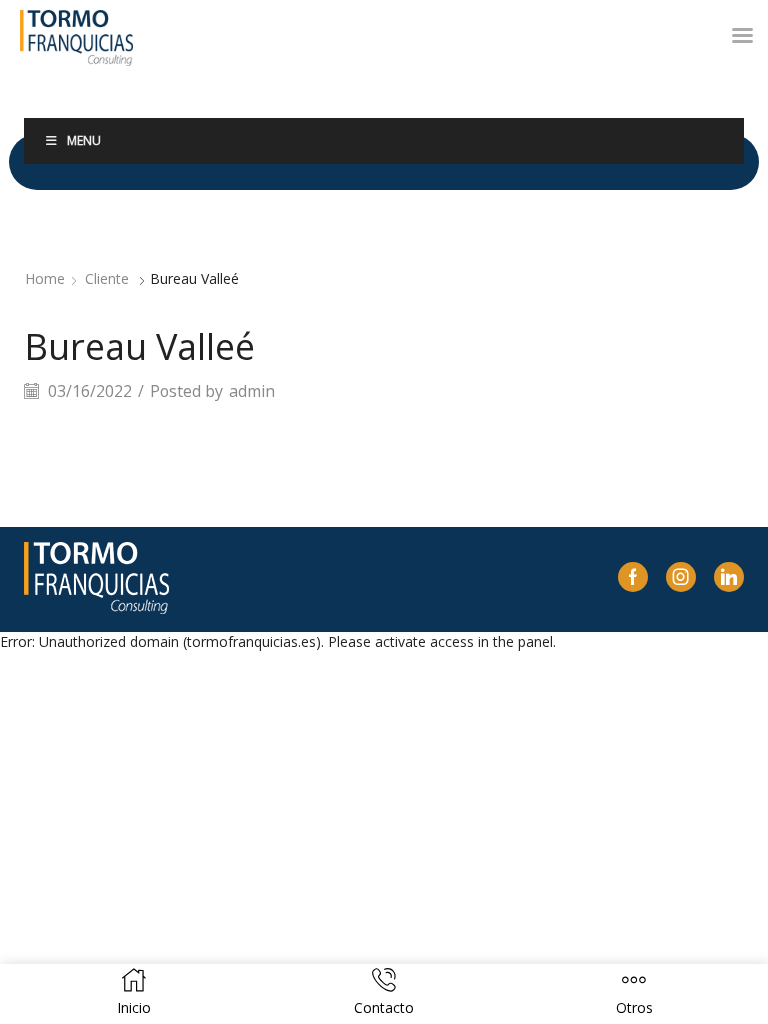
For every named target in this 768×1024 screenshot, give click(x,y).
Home (45, 278)
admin (252, 391)
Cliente (107, 278)
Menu (84, 140)
